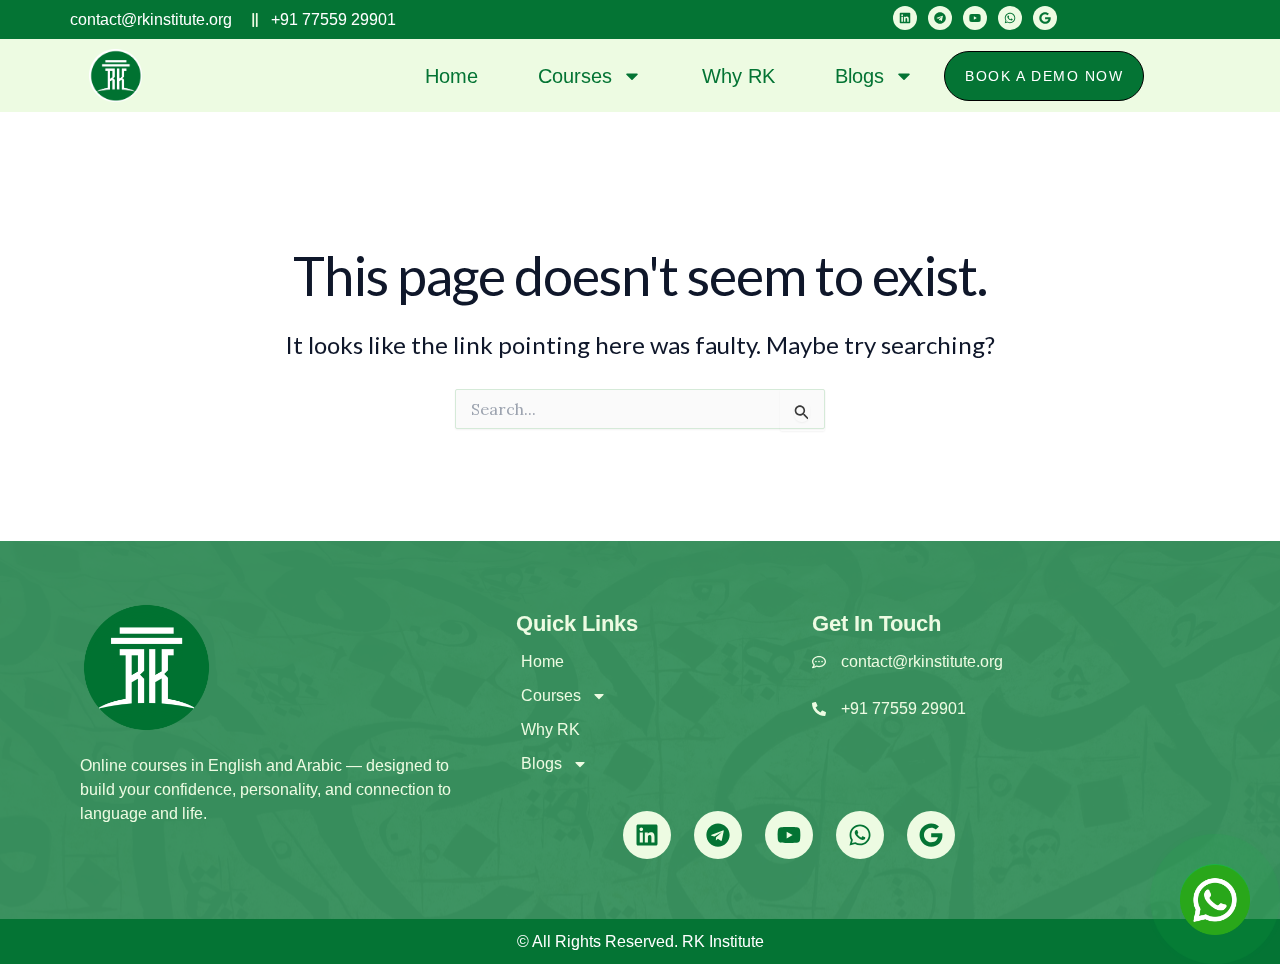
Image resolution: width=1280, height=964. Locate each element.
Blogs (859, 76)
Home (451, 76)
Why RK (738, 76)
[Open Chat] (1215, 899)
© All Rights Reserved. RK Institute (640, 941)
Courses (575, 76)
